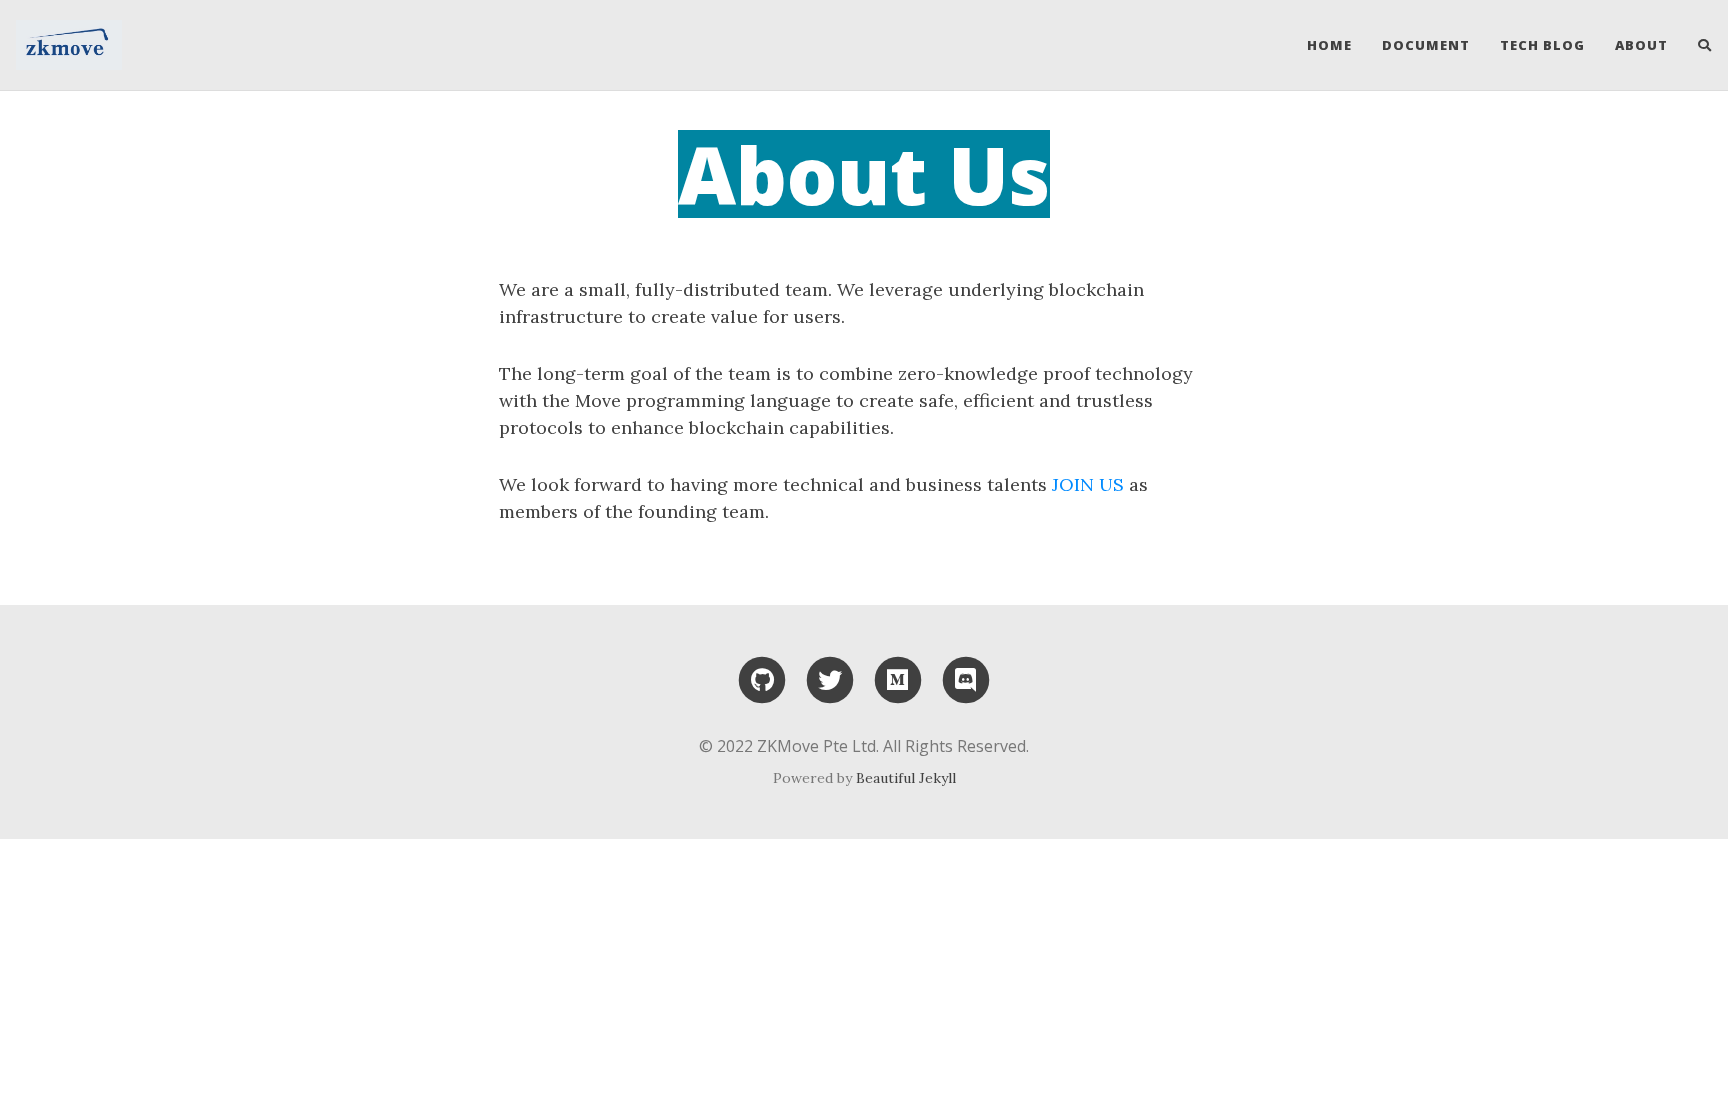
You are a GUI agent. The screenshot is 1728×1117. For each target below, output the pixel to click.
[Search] (1697, 45)
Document (1426, 45)
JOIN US (1088, 484)
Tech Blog (1542, 45)
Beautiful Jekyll (906, 778)
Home (1329, 45)
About (1641, 45)
